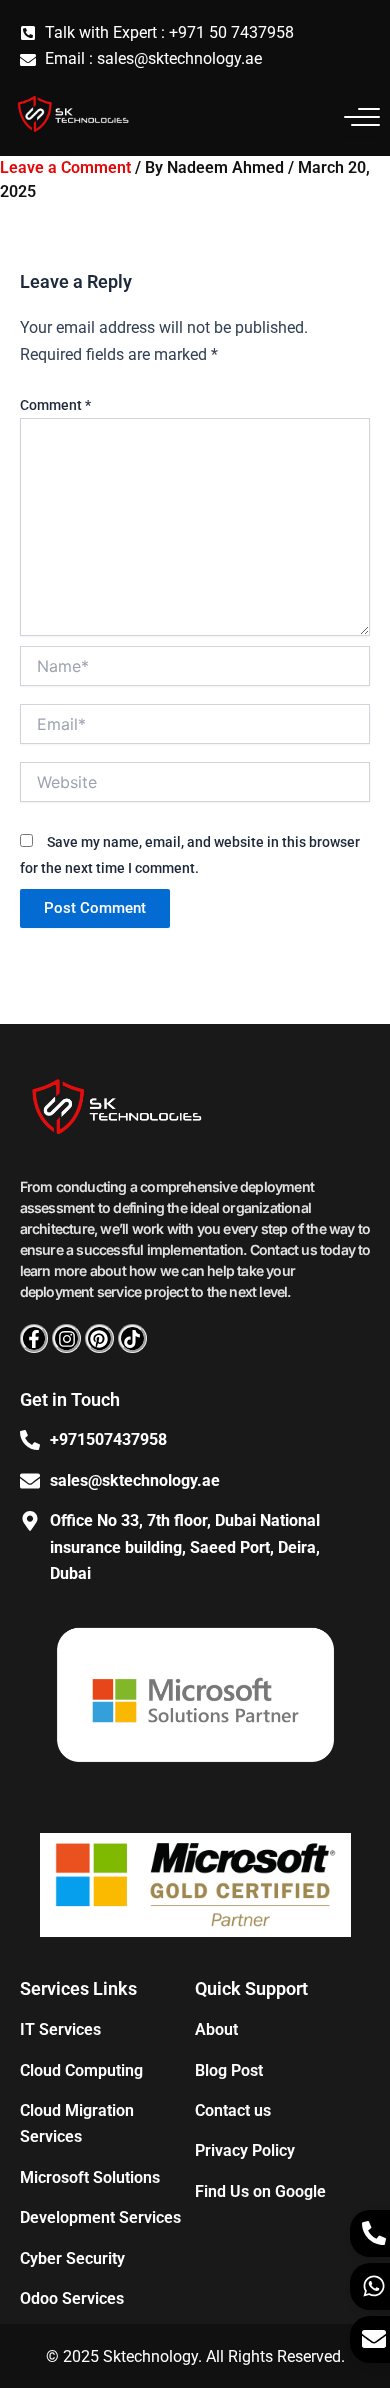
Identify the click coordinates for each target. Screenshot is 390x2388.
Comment (55, 405)
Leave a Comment (65, 167)
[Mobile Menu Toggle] (362, 117)
